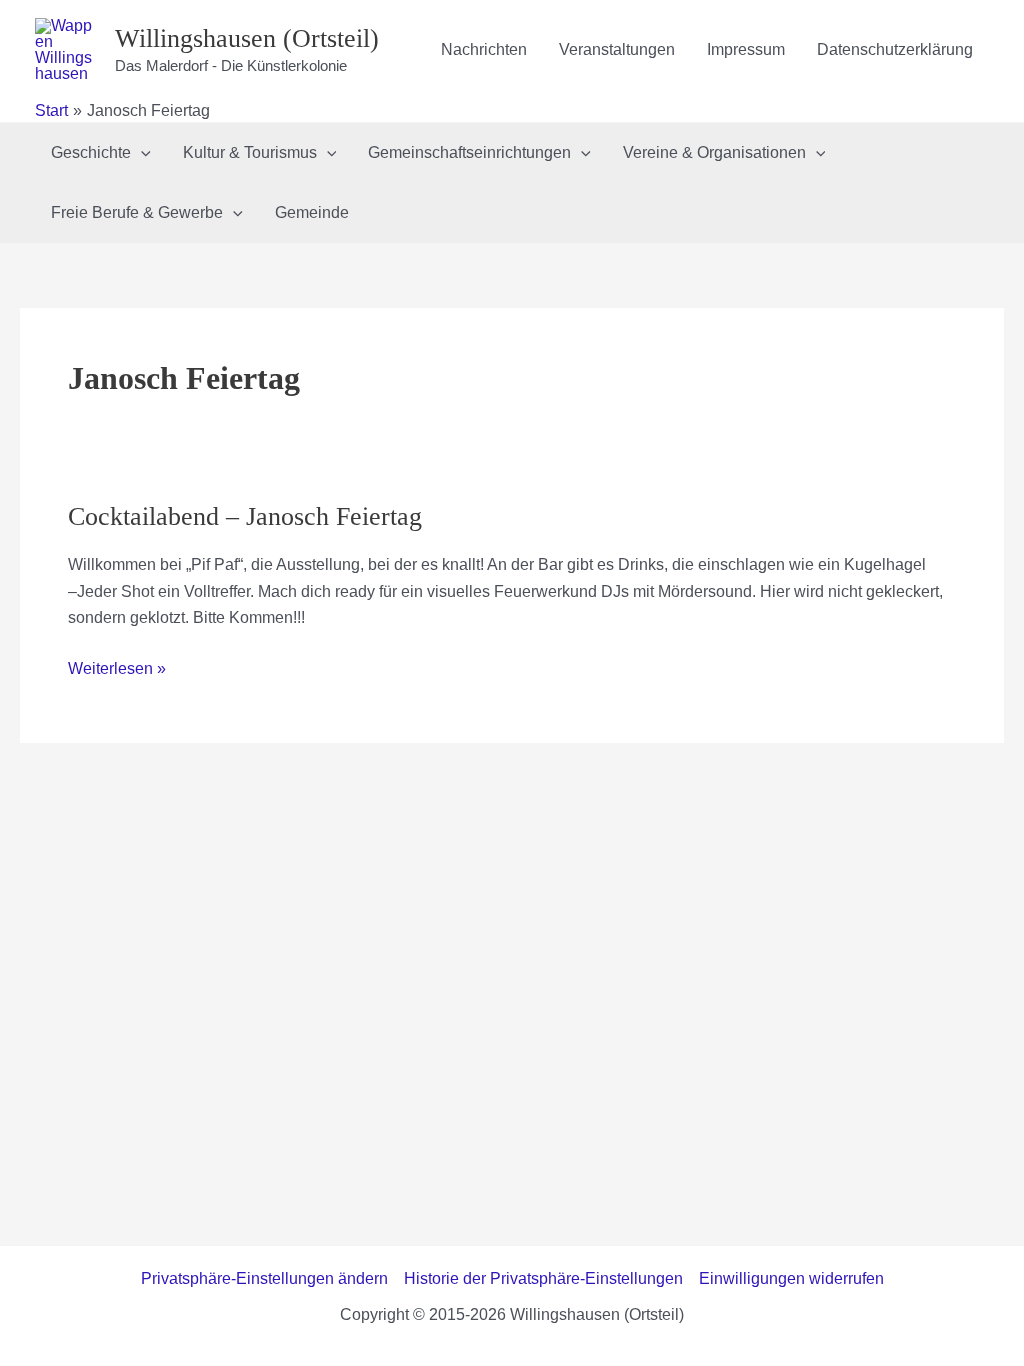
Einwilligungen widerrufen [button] (791, 1278)
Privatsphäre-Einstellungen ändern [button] (264, 1278)
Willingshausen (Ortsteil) (247, 38)
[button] (141, 153)
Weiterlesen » (117, 670)
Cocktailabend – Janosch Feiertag (245, 516)
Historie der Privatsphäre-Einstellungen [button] (543, 1278)
